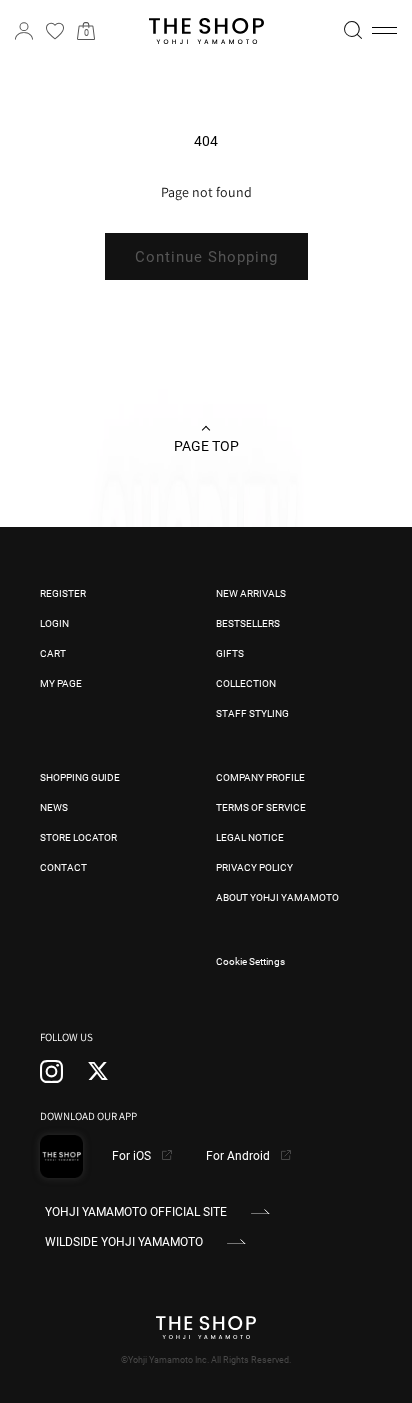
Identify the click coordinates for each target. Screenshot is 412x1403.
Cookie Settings (250, 961)
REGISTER (63, 593)
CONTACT (63, 867)
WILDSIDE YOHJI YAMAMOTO (124, 1242)
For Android (239, 1156)
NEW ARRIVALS (251, 593)
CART (53, 653)
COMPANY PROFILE (260, 777)
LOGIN (54, 623)
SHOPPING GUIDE (80, 777)
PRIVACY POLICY (254, 867)
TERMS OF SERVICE (261, 807)
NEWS (54, 807)
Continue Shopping (206, 257)
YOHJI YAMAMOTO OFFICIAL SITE (136, 1212)
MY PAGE (61, 683)
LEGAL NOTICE (250, 837)
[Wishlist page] (55, 31)
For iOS (133, 1156)
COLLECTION (246, 683)
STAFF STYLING (252, 713)
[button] (384, 31)
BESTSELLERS (248, 623)
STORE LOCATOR (78, 837)
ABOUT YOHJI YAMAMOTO (277, 897)
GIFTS (230, 653)
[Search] (353, 30)
